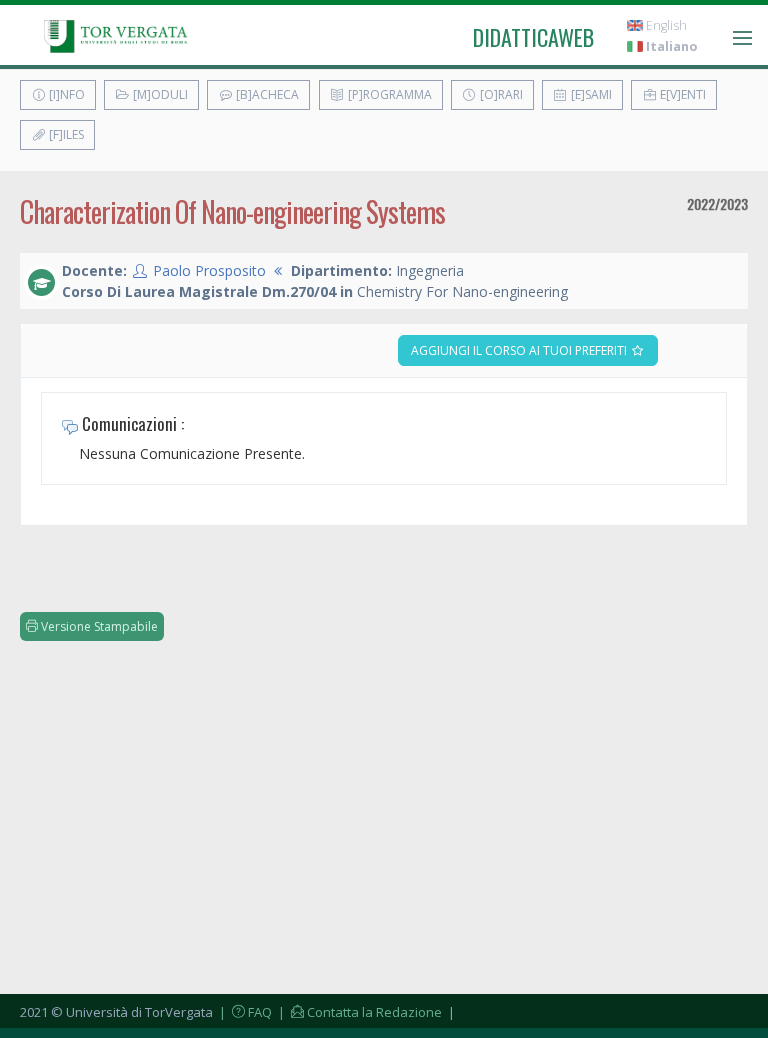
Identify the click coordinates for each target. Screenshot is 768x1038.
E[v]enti (681, 94)
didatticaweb (533, 37)
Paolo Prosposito (209, 270)
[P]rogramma (388, 94)
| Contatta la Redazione (358, 1012)
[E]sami (590, 94)
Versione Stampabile (98, 626)
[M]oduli (159, 94)
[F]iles (65, 134)
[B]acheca (266, 94)
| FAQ (244, 1012)
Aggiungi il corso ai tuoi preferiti (520, 350)
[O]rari (500, 94)
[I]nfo (65, 94)
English (665, 25)
